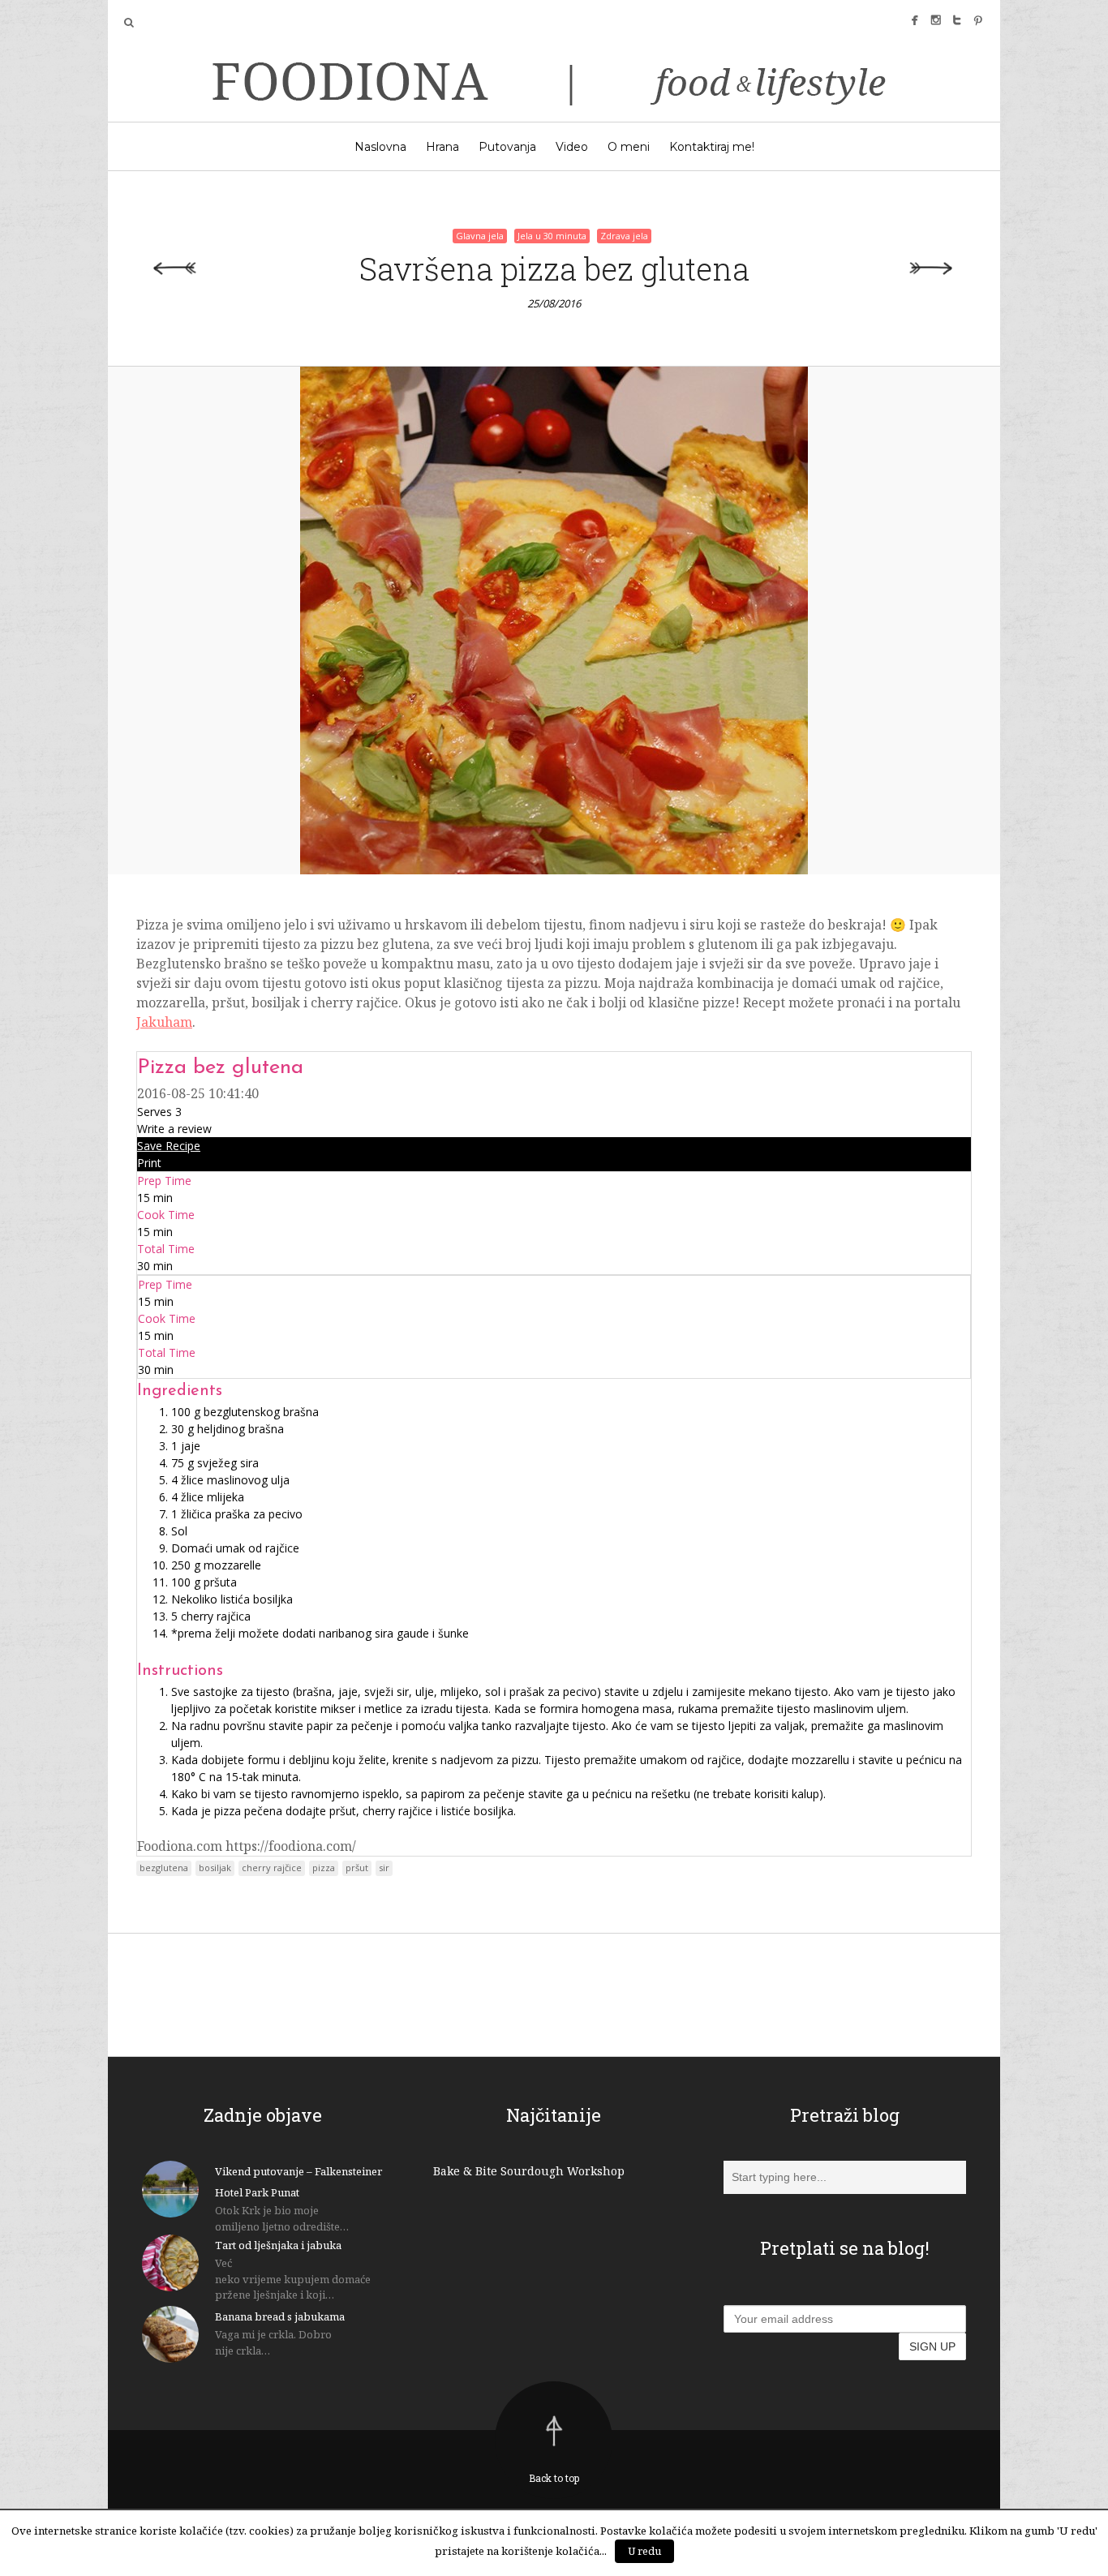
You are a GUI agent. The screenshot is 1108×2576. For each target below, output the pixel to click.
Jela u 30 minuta (552, 236)
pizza (324, 1868)
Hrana (442, 147)
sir (384, 1868)
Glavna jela (480, 236)
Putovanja (507, 147)
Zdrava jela (624, 236)
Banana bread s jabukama (280, 2316)
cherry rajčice (272, 1868)
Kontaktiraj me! (712, 147)
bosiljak (215, 1868)
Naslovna (380, 147)
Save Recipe (169, 1146)
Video (572, 147)
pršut (357, 1868)
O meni (629, 147)
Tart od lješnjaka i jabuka (278, 2245)
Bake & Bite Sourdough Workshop (529, 2171)
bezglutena (164, 1868)
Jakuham (164, 1022)
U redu (644, 2551)
